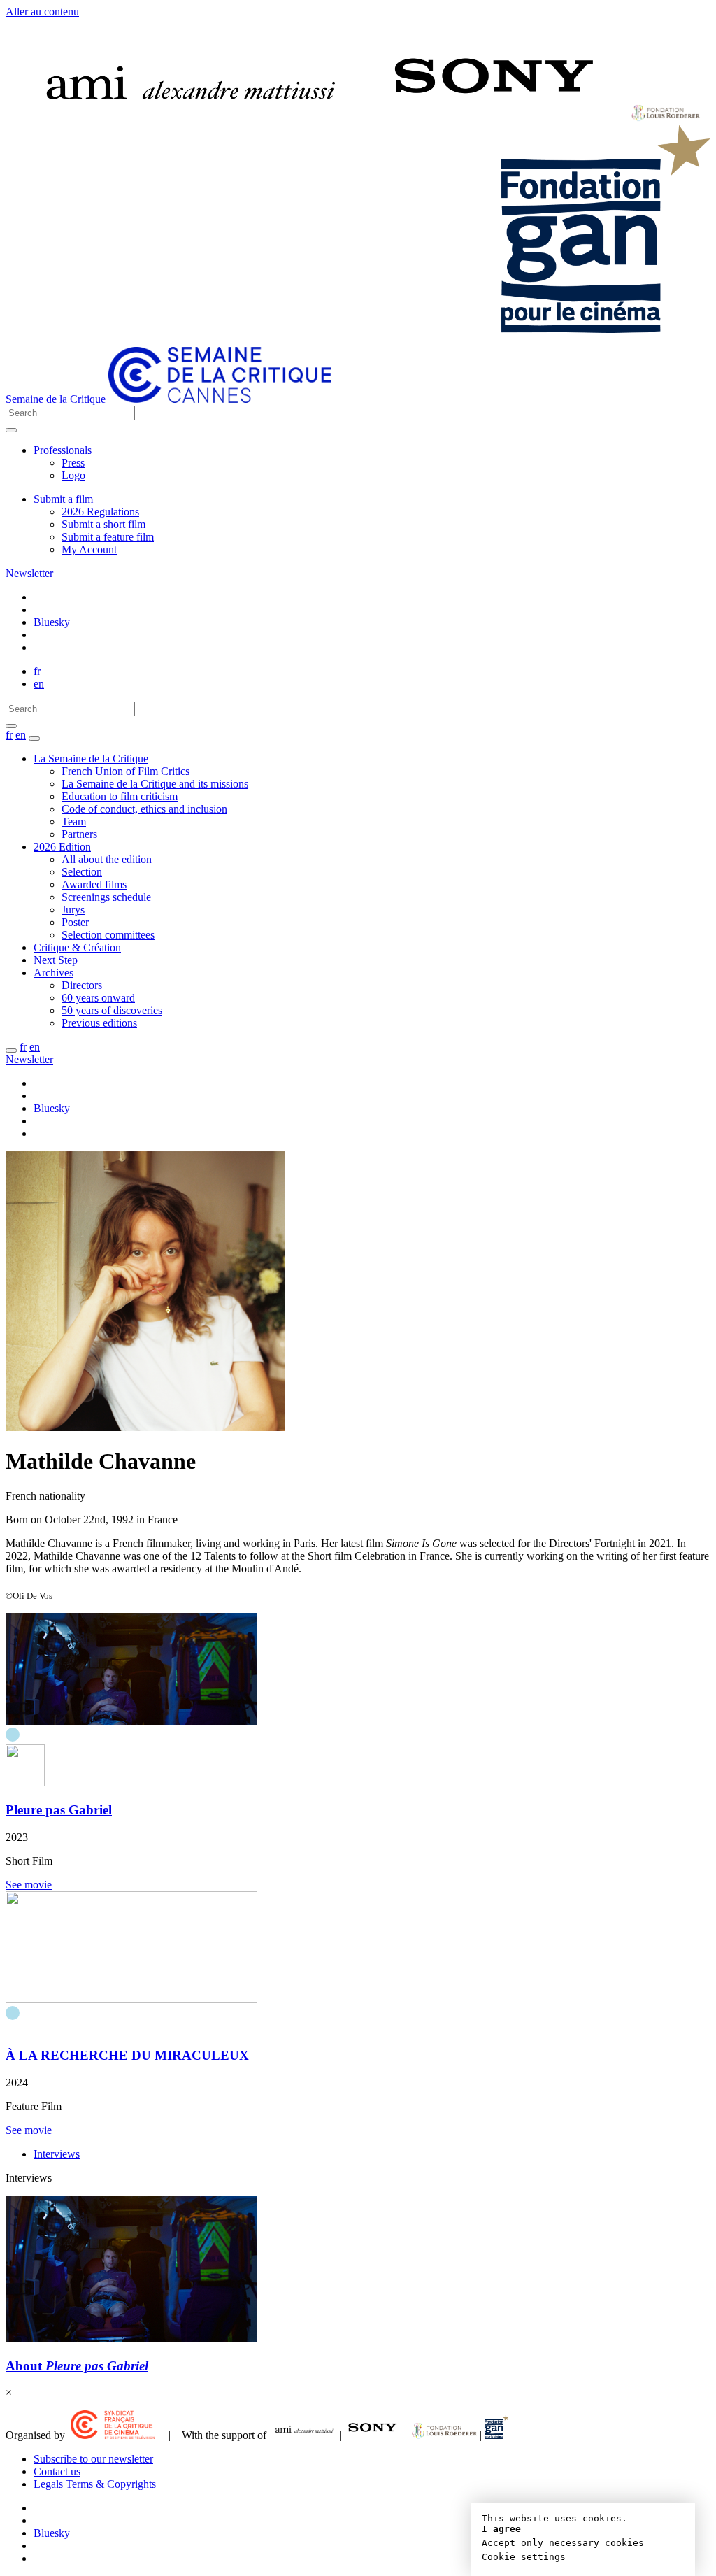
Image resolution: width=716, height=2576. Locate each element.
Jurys (73, 910)
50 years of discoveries (112, 1010)
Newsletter (29, 573)
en (39, 684)
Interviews (57, 2154)
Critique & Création (77, 947)
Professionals (63, 450)
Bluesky (52, 622)
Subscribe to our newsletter (93, 2459)
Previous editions (99, 1023)
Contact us (57, 2471)
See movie (29, 1885)
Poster (75, 922)
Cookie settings (524, 2557)
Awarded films (94, 884)
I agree (501, 2529)
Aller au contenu (42, 12)
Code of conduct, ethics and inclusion (144, 809)
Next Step (56, 960)
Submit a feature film (108, 537)
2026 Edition (62, 847)
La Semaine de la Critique (91, 759)
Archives (53, 973)
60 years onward (98, 998)
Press (73, 463)
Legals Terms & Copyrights (95, 2484)
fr (37, 671)
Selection (82, 872)
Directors (82, 985)
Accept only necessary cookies (563, 2543)
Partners (79, 834)
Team (74, 821)
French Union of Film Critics (126, 771)
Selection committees (108, 935)
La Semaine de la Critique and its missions (155, 784)
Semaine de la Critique (56, 399)
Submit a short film (103, 524)
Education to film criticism (120, 796)
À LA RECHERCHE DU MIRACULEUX (127, 2055)
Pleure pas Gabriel (59, 1810)
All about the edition (107, 859)
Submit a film (63, 499)
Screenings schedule (106, 897)
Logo (73, 475)
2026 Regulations (100, 512)
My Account (89, 549)
